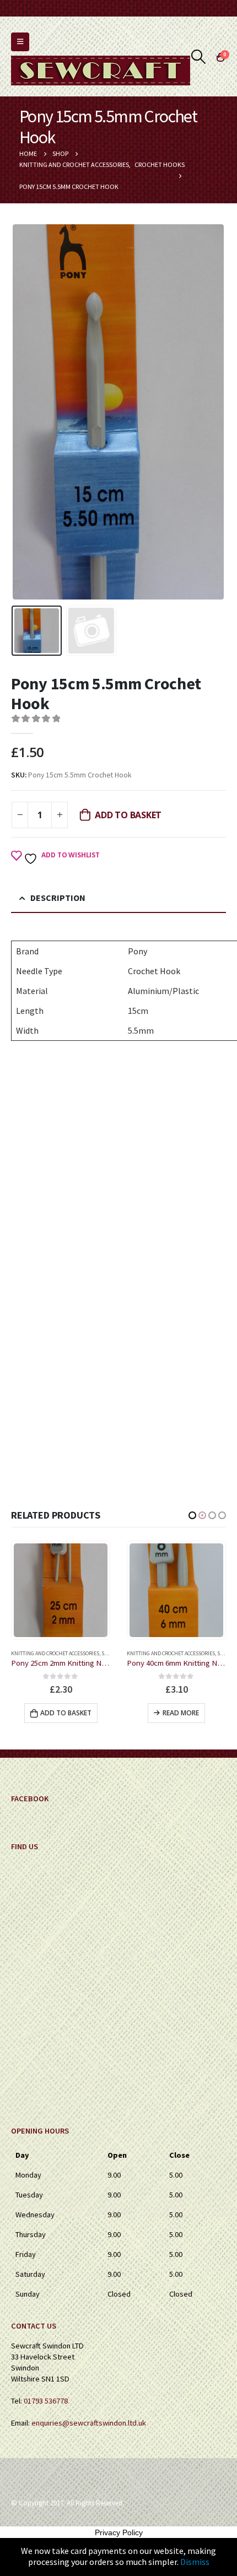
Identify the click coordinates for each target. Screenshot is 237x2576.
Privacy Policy (119, 2532)
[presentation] (25, 412)
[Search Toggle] (199, 57)
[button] (192, 1515)
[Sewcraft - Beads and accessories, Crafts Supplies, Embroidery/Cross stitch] (101, 71)
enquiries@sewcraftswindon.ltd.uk (89, 2423)
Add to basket (128, 815)
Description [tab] (58, 898)
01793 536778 (46, 2401)
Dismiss (195, 2562)
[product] (61, 1590)
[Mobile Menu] (20, 42)
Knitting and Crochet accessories (55, 1653)
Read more (65, 1713)
